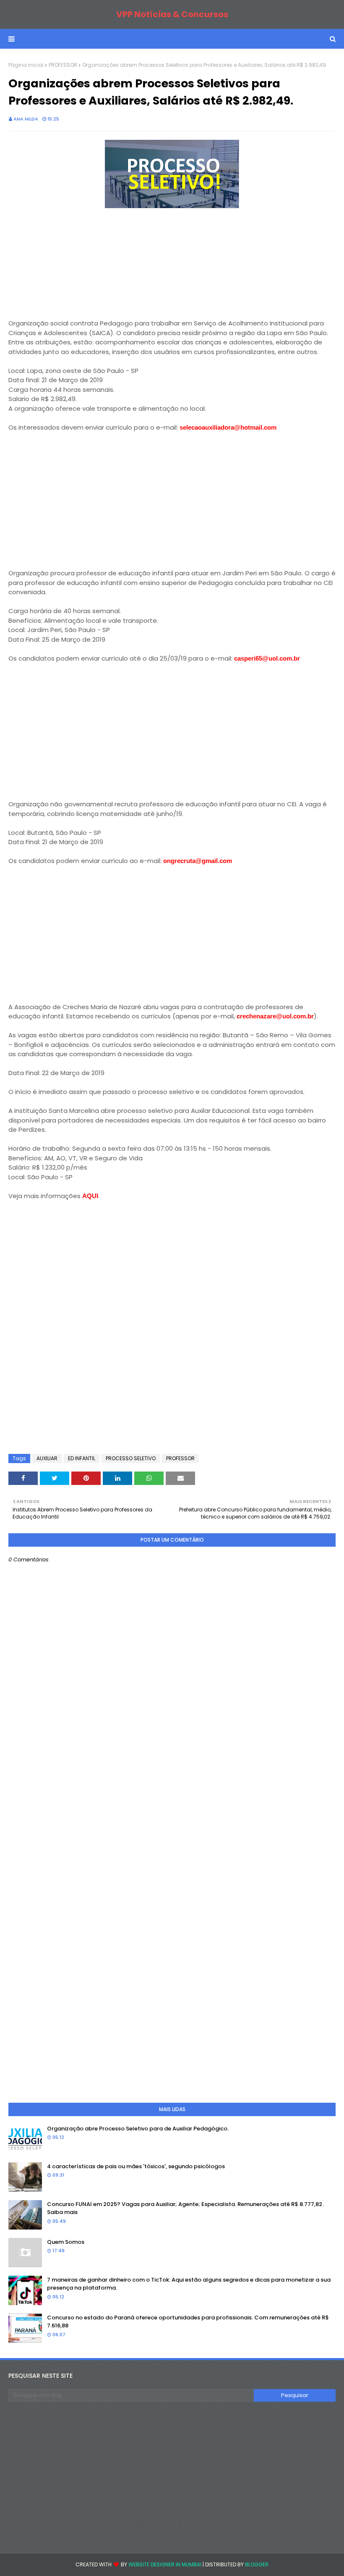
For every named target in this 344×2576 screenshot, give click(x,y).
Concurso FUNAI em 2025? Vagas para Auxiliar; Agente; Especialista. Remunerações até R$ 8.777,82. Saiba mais (185, 2208)
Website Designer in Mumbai (165, 2564)
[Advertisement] (71, 264)
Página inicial (26, 65)
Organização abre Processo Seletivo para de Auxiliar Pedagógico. (138, 2129)
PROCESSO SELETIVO (131, 1458)
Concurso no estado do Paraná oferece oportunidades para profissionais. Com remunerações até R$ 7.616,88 (188, 2322)
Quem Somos (66, 2242)
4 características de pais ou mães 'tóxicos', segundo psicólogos (136, 2166)
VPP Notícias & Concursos (172, 14)
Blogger (257, 2564)
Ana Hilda (26, 119)
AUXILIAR (47, 1458)
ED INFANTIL (82, 1458)
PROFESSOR (63, 65)
